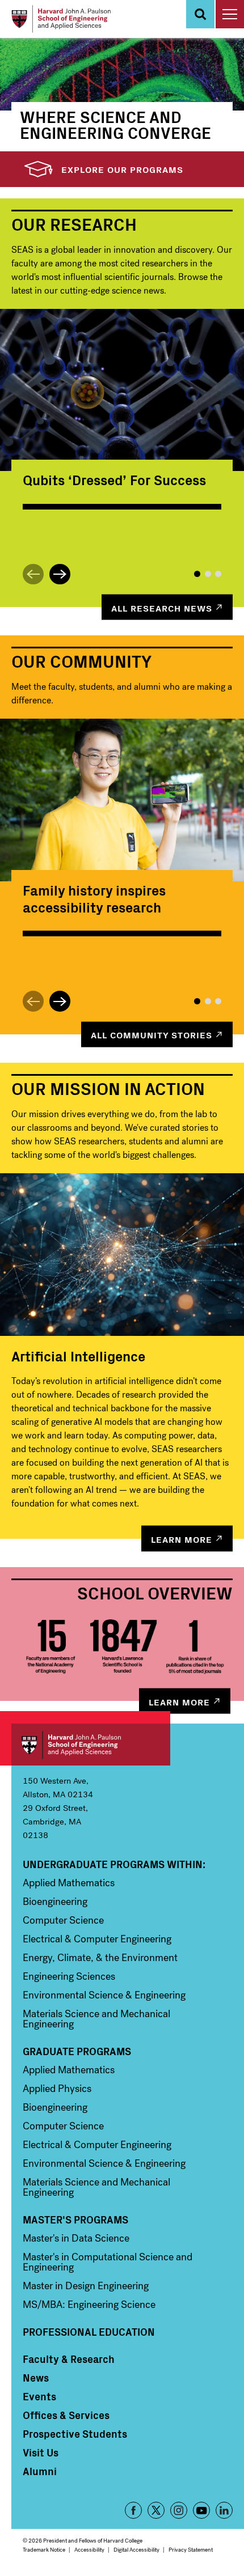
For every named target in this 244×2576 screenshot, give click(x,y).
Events (39, 2396)
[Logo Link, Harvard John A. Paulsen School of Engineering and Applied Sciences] (61, 19)
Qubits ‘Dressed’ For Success (114, 479)
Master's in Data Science (76, 2238)
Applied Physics (57, 2089)
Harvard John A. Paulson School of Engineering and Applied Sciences (91, 1745)
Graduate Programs (77, 2051)
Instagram (179, 2510)
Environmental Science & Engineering (104, 1995)
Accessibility (89, 2550)
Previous (33, 574)
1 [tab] (197, 574)
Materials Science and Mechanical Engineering (96, 2019)
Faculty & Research (69, 2359)
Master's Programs (75, 2219)
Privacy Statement (191, 2550)
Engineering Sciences (69, 1976)
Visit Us (41, 2452)
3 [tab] (218, 574)
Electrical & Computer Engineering (97, 1939)
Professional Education (89, 2332)
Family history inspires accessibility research (94, 898)
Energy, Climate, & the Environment (100, 1958)
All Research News (162, 607)
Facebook (133, 2510)
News (36, 2378)
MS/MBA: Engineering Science (89, 2305)
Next (60, 574)
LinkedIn (224, 2510)
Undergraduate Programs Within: (114, 1864)
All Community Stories (152, 1034)
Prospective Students (75, 2434)
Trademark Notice (44, 2550)
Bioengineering (55, 1902)
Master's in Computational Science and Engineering (108, 2262)
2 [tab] (208, 574)
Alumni (40, 2471)
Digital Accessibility (136, 2550)
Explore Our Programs (122, 169)
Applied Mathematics (69, 1883)
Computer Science (63, 1920)
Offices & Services (66, 2415)
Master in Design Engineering (86, 2286)
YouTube (201, 2510)
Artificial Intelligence (78, 1356)
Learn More (182, 1539)
